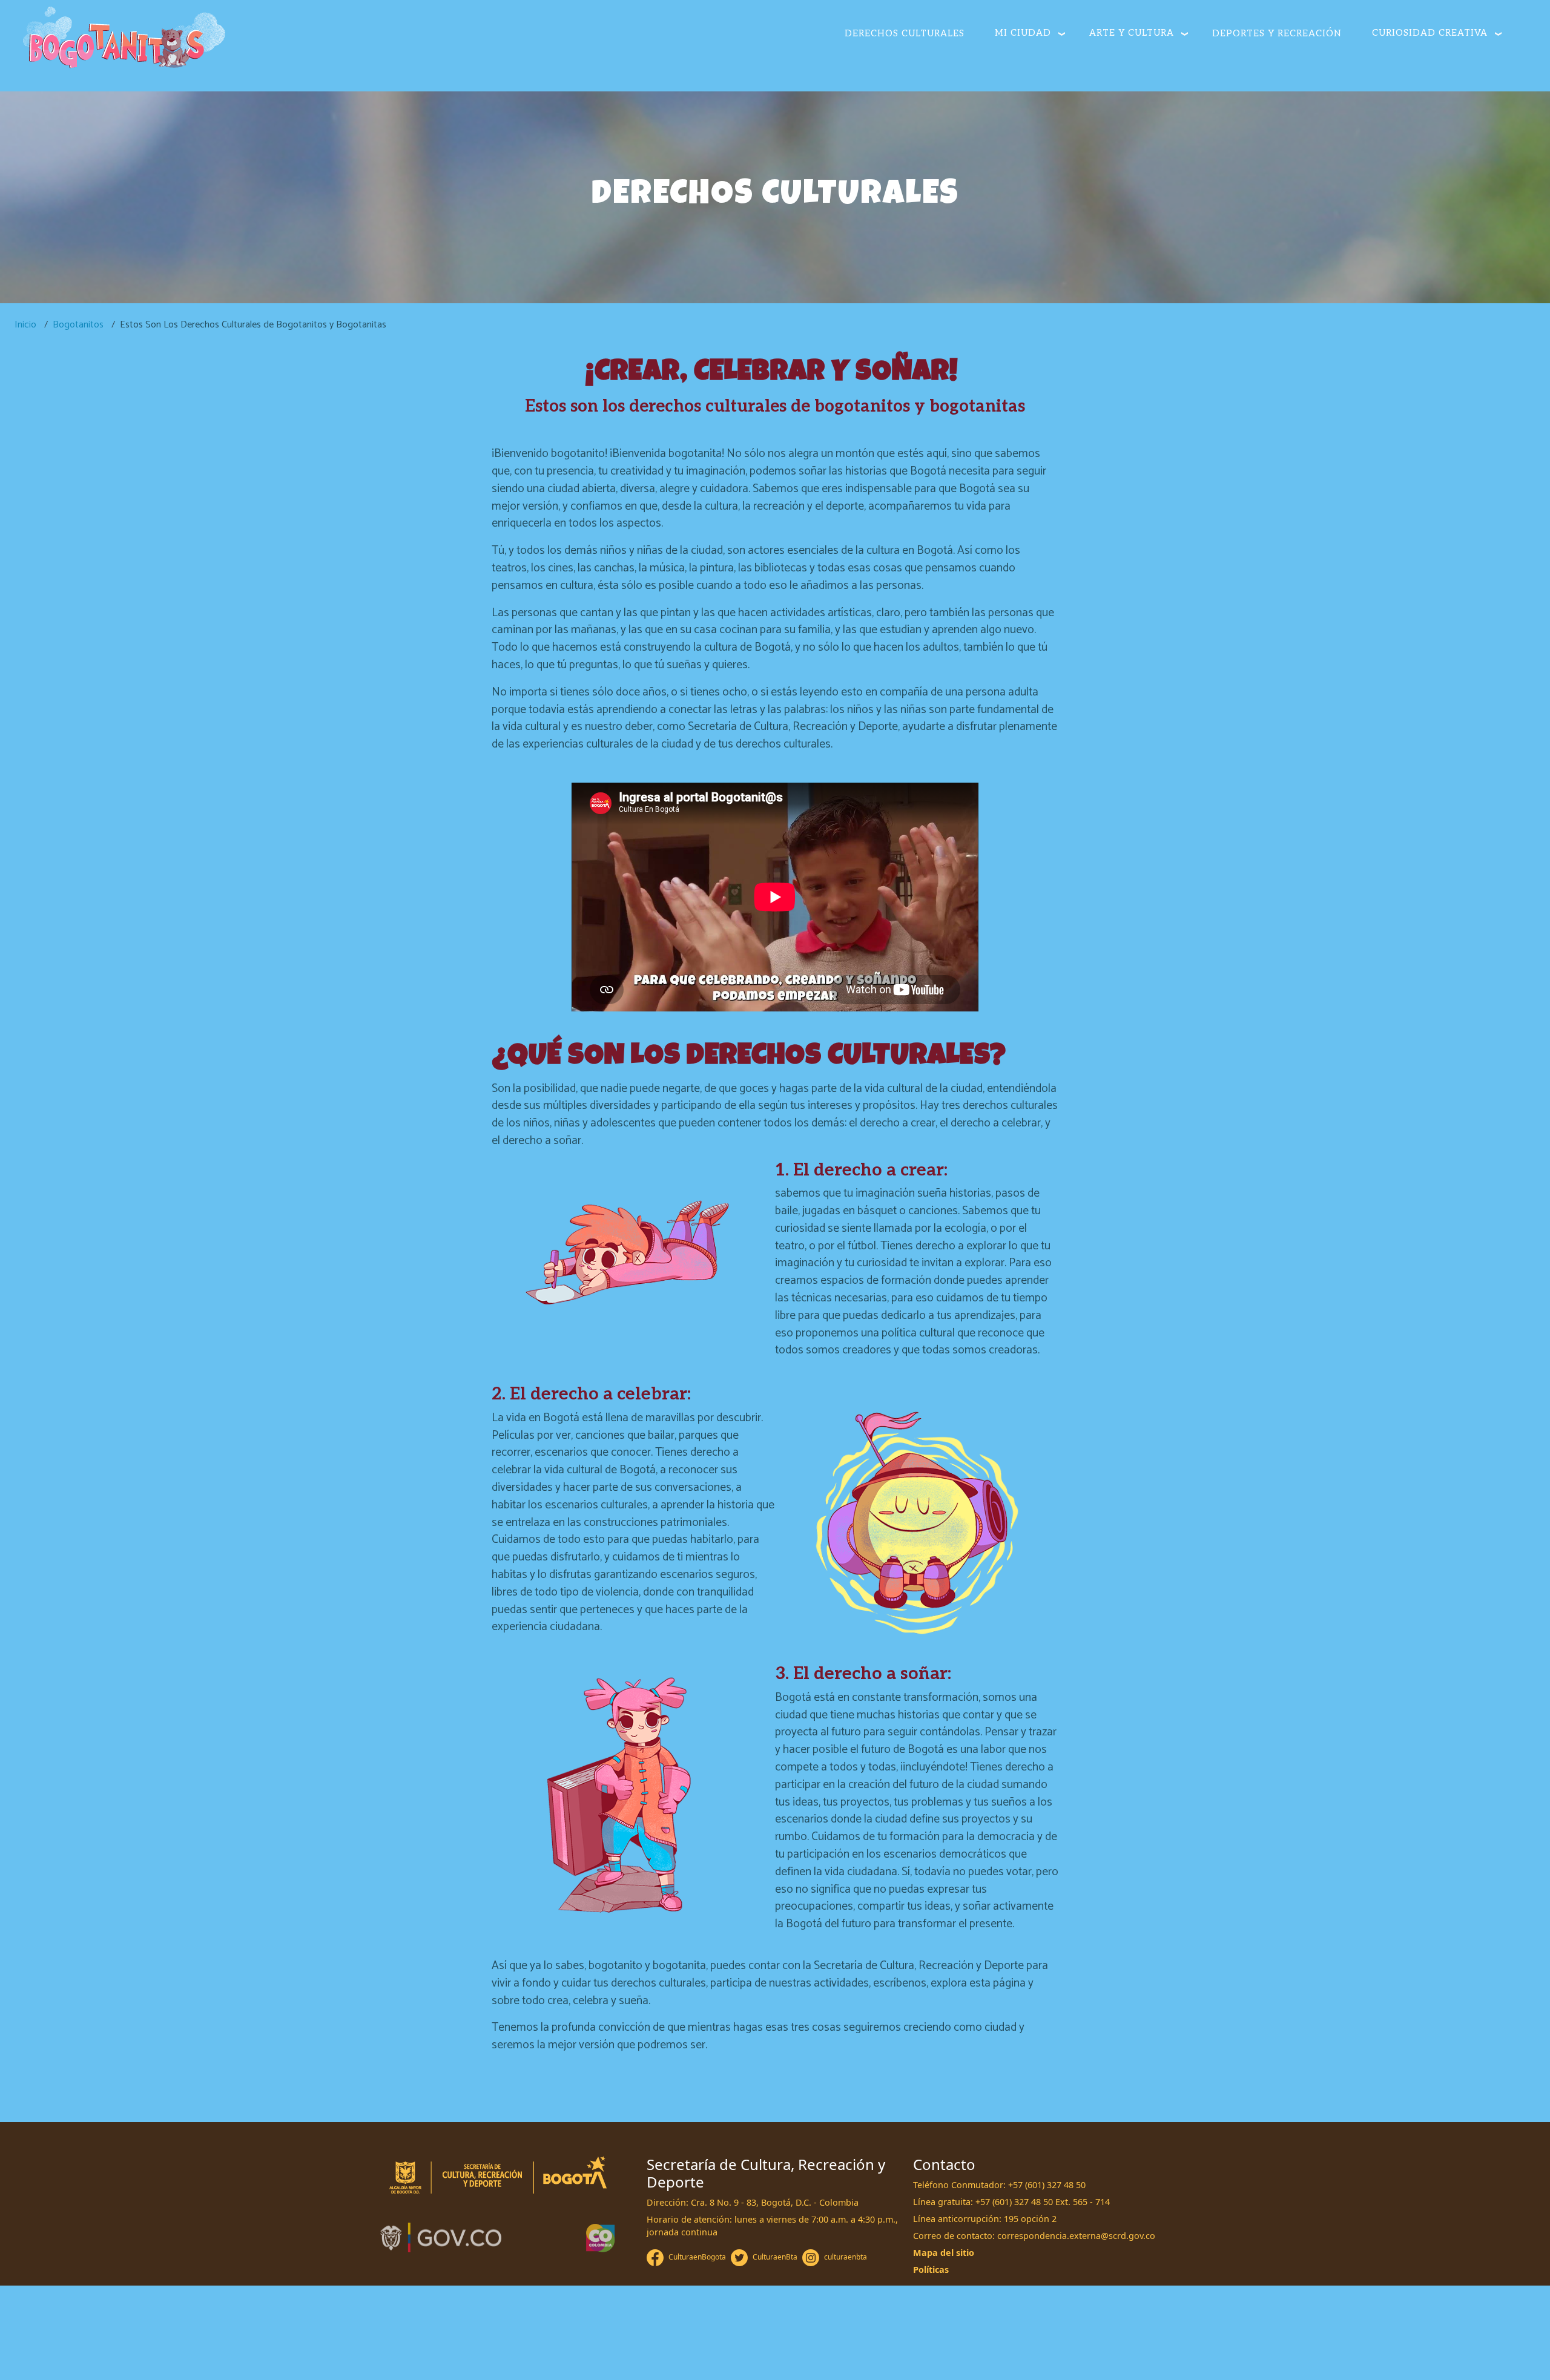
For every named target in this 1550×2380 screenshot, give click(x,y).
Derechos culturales (905, 34)
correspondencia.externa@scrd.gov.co (1076, 2236)
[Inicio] (124, 39)
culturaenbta (846, 2257)
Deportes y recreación (1277, 34)
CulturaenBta (775, 2257)
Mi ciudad (1023, 33)
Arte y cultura (1132, 33)
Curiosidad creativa (1430, 33)
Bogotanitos (78, 325)
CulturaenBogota (697, 2257)
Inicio (25, 325)
